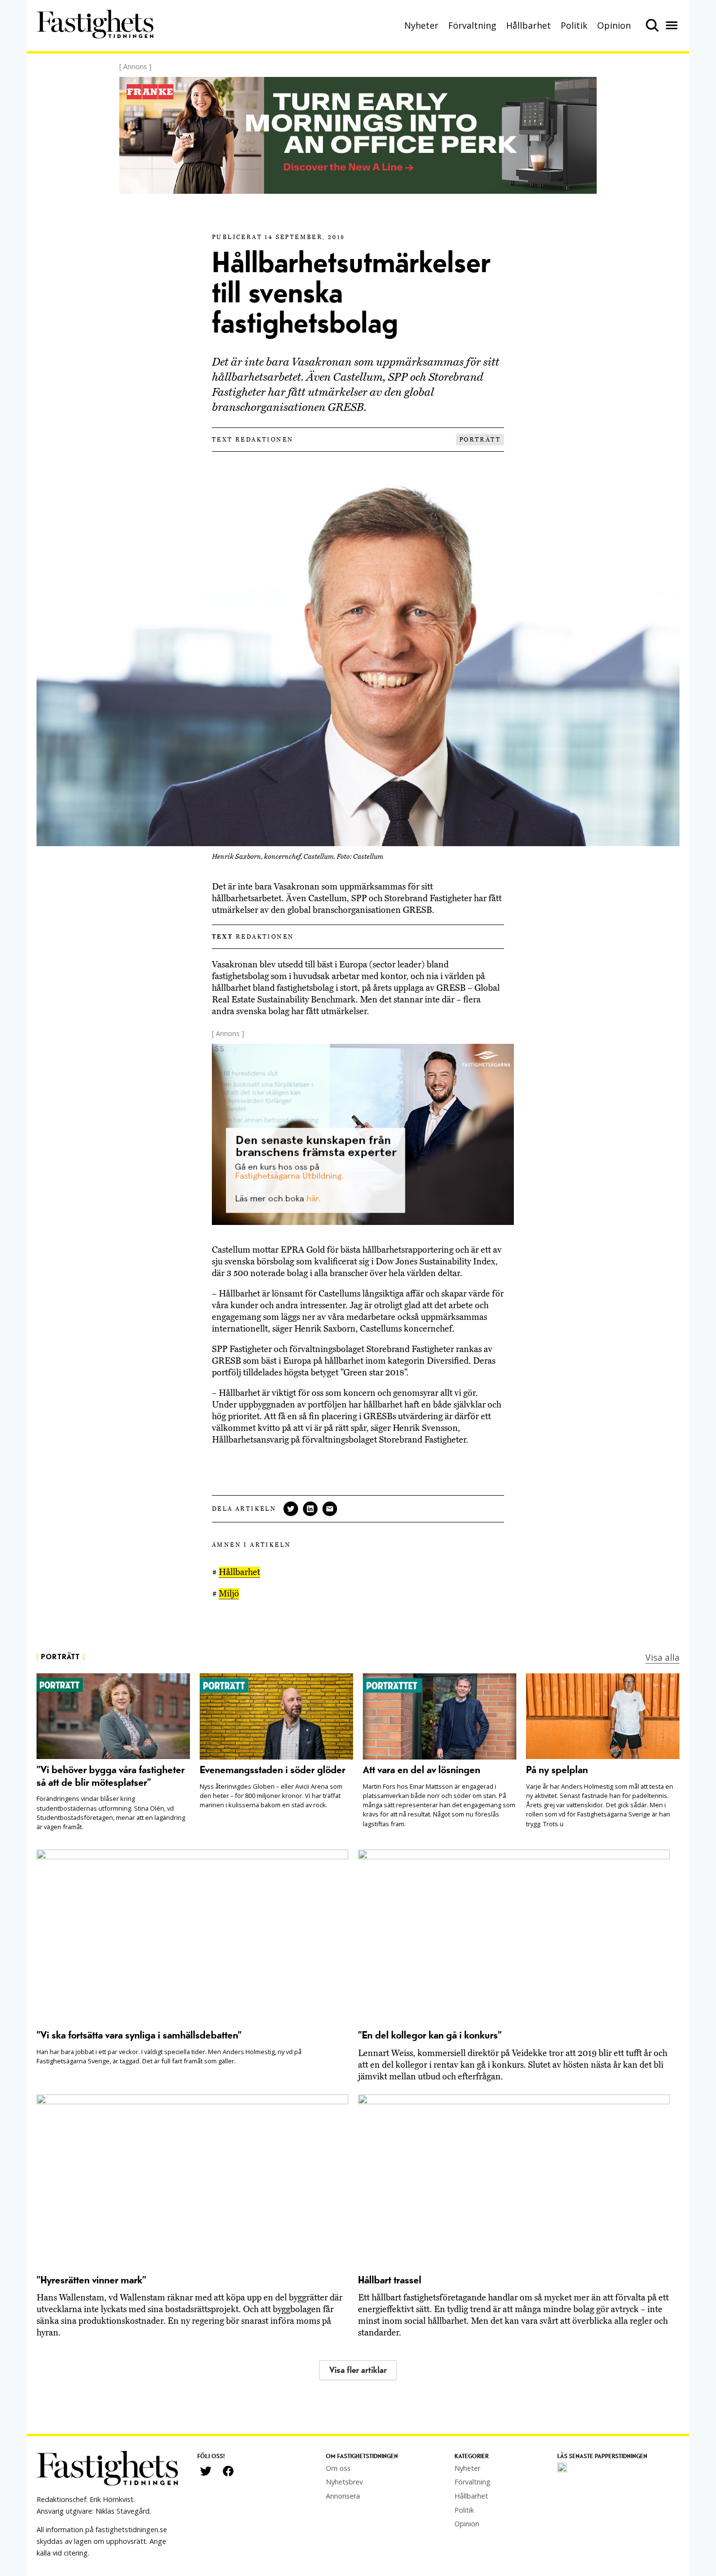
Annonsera (343, 2496)
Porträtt (480, 440)
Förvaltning (472, 25)
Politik (574, 25)
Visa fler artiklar (358, 2370)
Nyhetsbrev (344, 2482)
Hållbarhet (528, 25)
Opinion (614, 25)
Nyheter (421, 25)
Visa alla (662, 1657)
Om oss (338, 2468)
